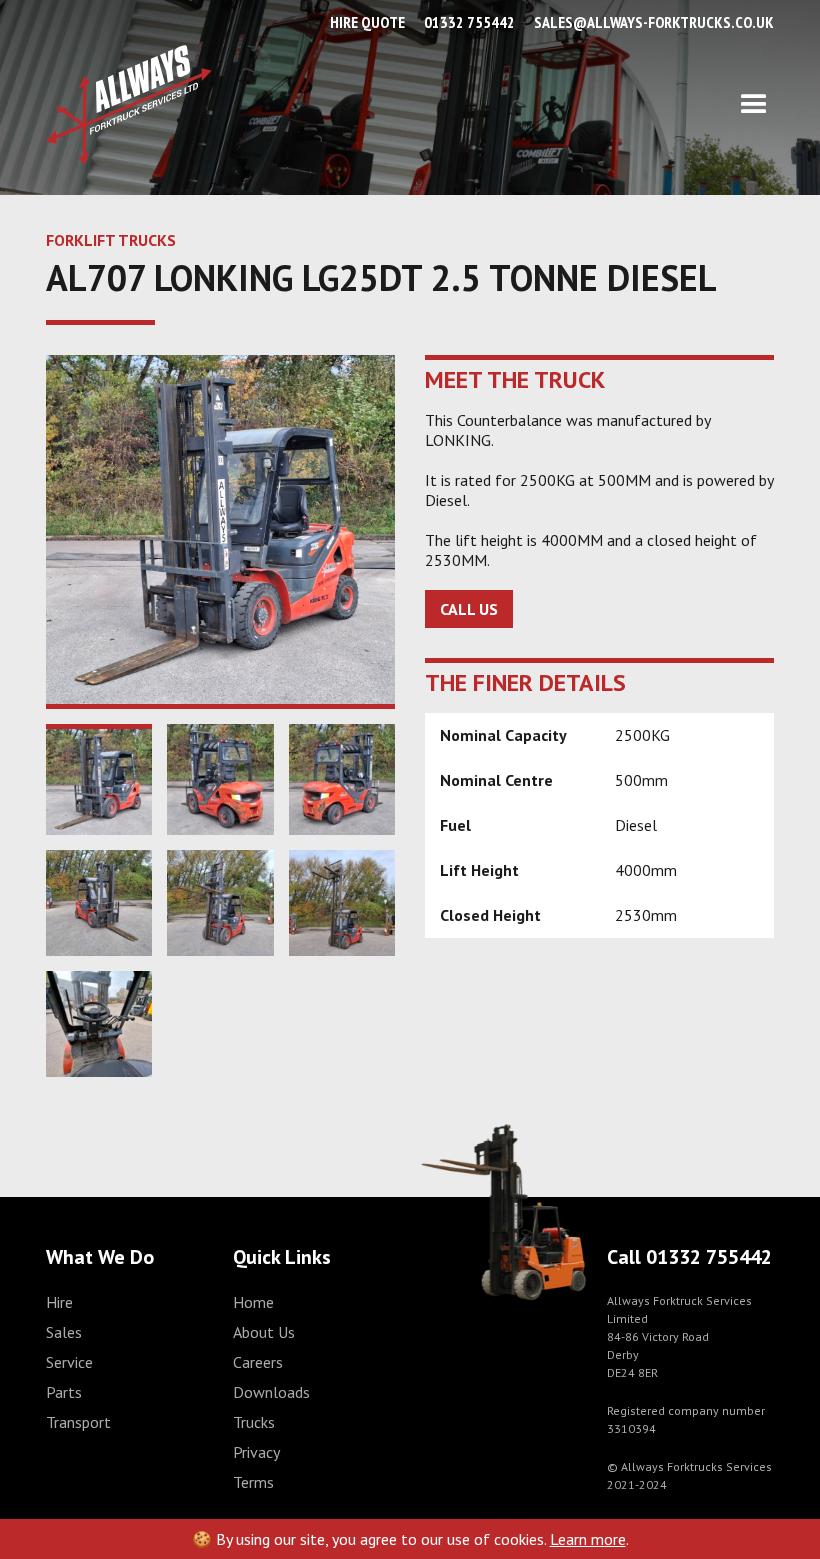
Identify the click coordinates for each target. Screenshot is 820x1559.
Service (69, 1362)
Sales (64, 1332)
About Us (264, 1332)
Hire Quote (367, 22)
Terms (253, 1482)
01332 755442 (469, 22)
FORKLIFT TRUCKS (111, 240)
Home (253, 1302)
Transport (78, 1422)
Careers (258, 1362)
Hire (59, 1302)
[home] (129, 105)
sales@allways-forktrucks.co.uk (654, 22)
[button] (493, 105)
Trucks (254, 1422)
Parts (64, 1392)
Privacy (256, 1452)
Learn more (588, 1539)
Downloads (271, 1392)
